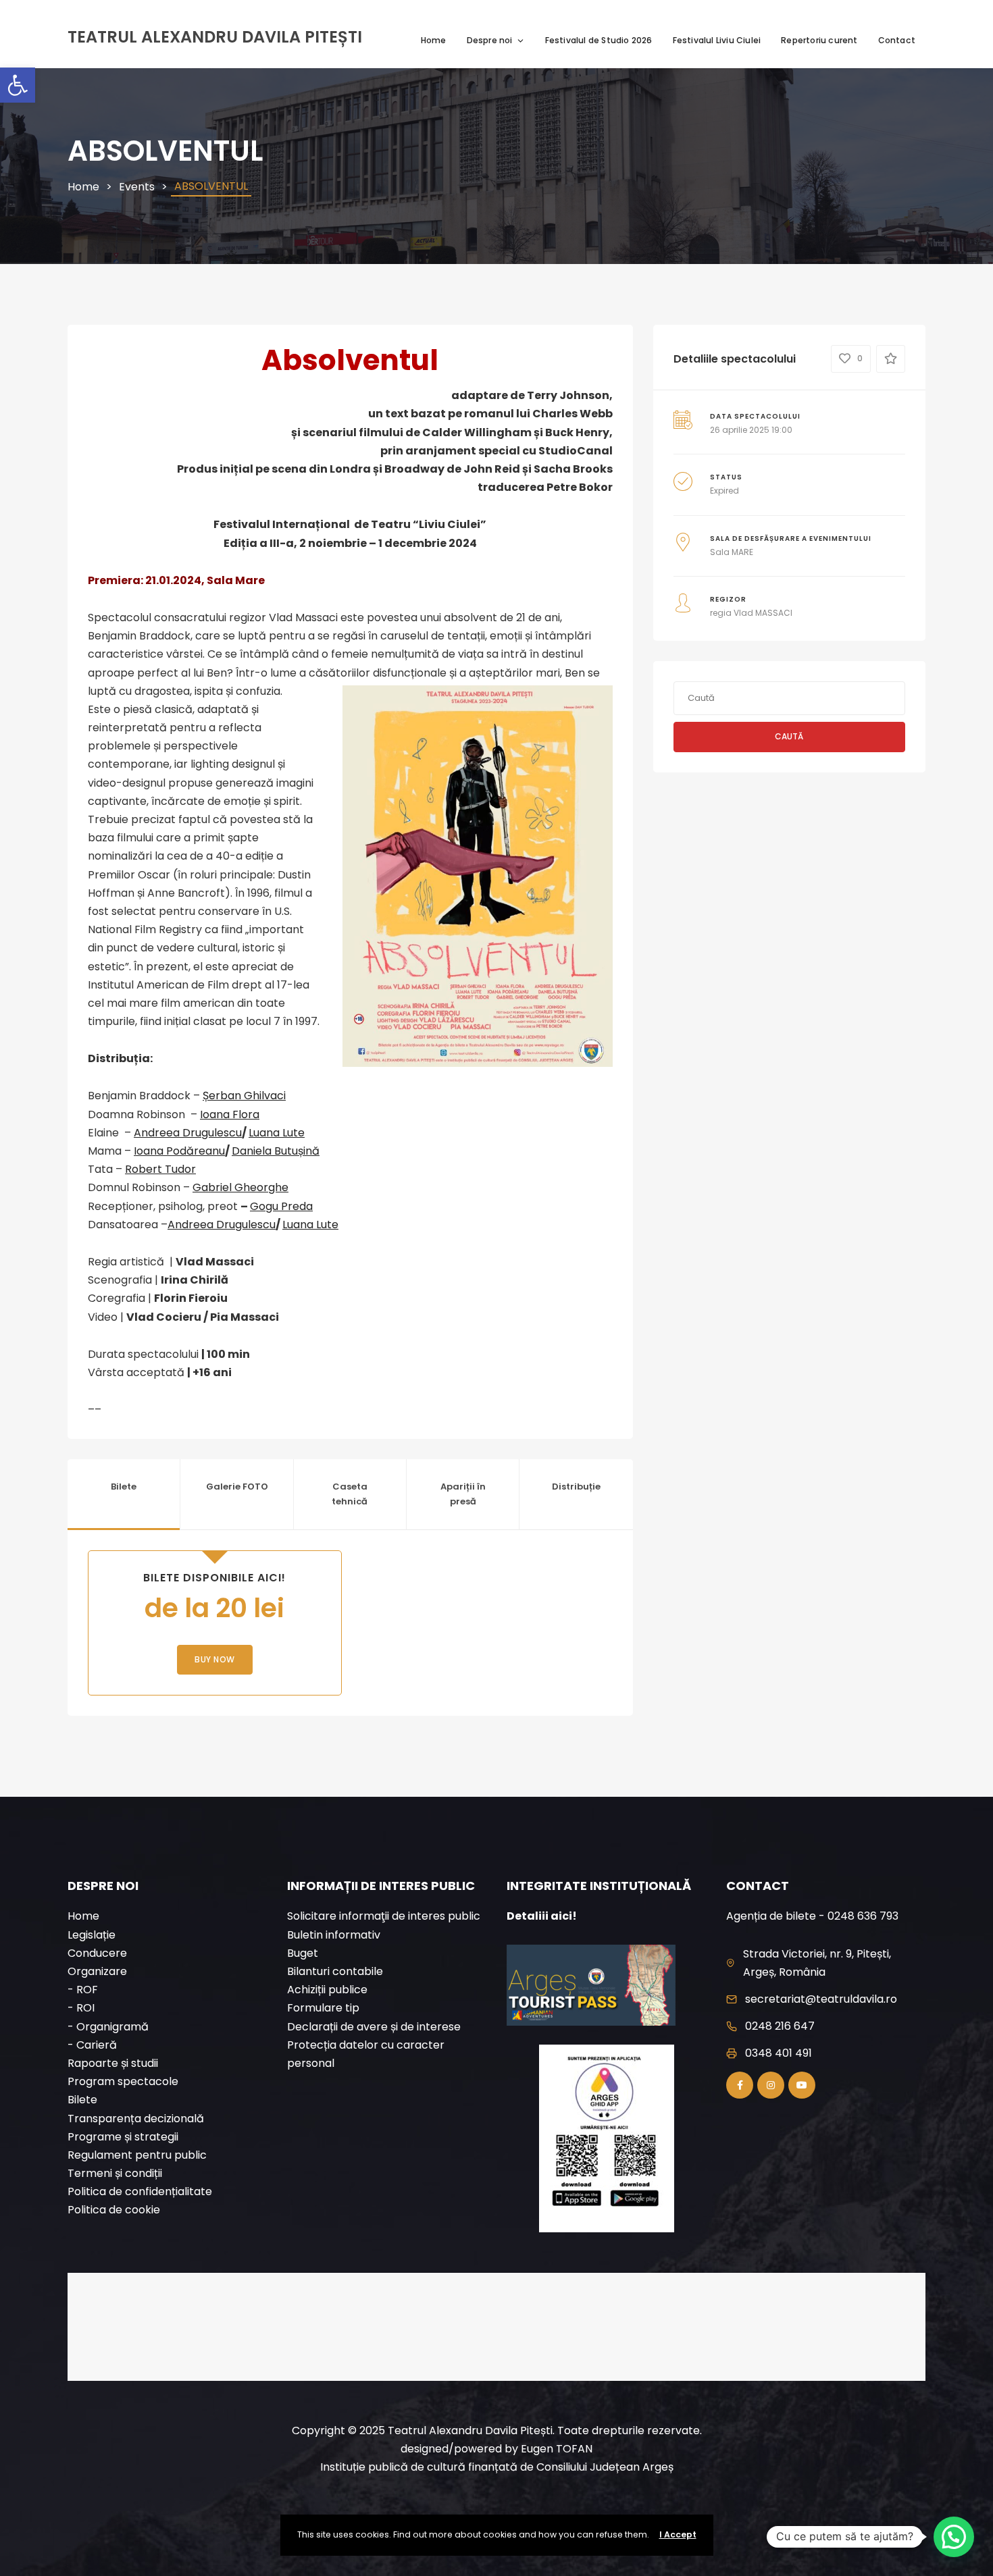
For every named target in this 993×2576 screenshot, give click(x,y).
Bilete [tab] (124, 1487)
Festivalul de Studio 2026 (599, 40)
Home (434, 40)
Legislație (92, 1935)
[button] (18, 85)
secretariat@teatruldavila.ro (821, 1999)
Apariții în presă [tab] (463, 1494)
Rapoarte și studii (113, 2063)
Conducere (97, 1953)
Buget (303, 1953)
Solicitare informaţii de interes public (384, 1916)
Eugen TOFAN (557, 2449)
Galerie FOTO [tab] (237, 1487)
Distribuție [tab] (576, 1487)
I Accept (678, 2534)
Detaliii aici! (542, 1916)
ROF (87, 1990)
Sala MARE (732, 552)
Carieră (97, 2045)
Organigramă (112, 2027)
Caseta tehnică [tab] (350, 1494)
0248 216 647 (780, 2026)
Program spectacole (123, 2081)
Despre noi (490, 40)
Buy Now (215, 1659)
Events (137, 187)
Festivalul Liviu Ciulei (717, 40)
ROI (85, 2008)
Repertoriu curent (819, 40)
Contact (897, 40)
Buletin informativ (334, 1935)
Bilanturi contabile (335, 1971)
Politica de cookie (114, 2210)
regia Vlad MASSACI (751, 613)
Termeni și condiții (115, 2173)
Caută (789, 736)
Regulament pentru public (137, 2155)
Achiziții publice (327, 1990)
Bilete (82, 2100)
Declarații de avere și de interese (374, 2027)
